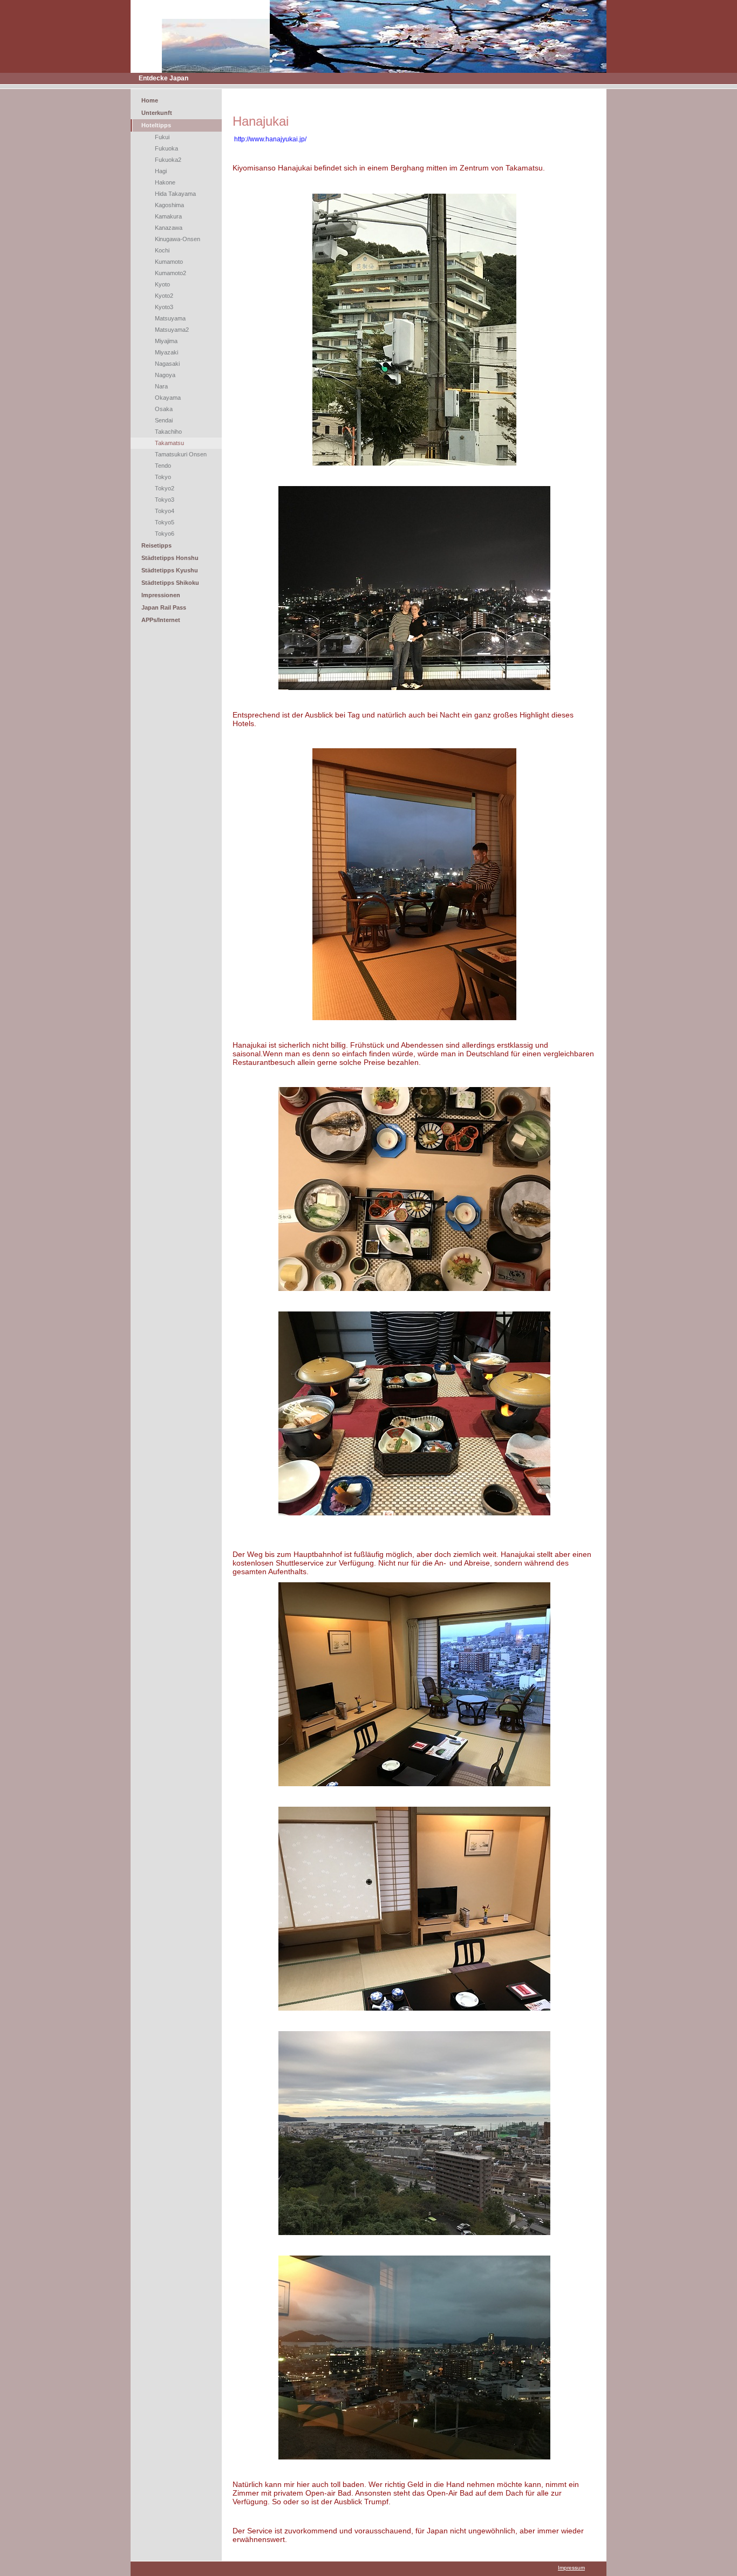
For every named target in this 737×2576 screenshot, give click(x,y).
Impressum (571, 2568)
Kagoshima (169, 205)
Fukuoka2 (168, 160)
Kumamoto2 (170, 273)
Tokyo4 (165, 511)
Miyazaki (166, 352)
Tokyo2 (165, 488)
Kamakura (168, 216)
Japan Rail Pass (164, 607)
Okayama (168, 398)
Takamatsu (169, 443)
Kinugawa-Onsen (178, 239)
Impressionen (161, 595)
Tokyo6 (165, 534)
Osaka (164, 409)
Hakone (165, 182)
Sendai (164, 420)
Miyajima (166, 341)
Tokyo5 (165, 522)
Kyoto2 (164, 296)
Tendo (163, 466)
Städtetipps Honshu (170, 558)
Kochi (162, 250)
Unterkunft (157, 113)
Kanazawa (169, 228)
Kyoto (162, 284)
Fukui (162, 137)
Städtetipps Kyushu (170, 570)
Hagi (161, 171)
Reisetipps (156, 545)
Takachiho (168, 432)
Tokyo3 (165, 500)
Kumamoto (169, 262)
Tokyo (163, 477)
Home (150, 100)
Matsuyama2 (172, 330)
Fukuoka (166, 148)
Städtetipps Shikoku (170, 583)
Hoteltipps (156, 125)
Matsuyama (170, 318)
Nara (161, 386)
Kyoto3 (164, 307)
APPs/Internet (161, 620)
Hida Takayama (175, 194)
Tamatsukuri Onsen (181, 454)
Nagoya (165, 375)
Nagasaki (167, 364)
